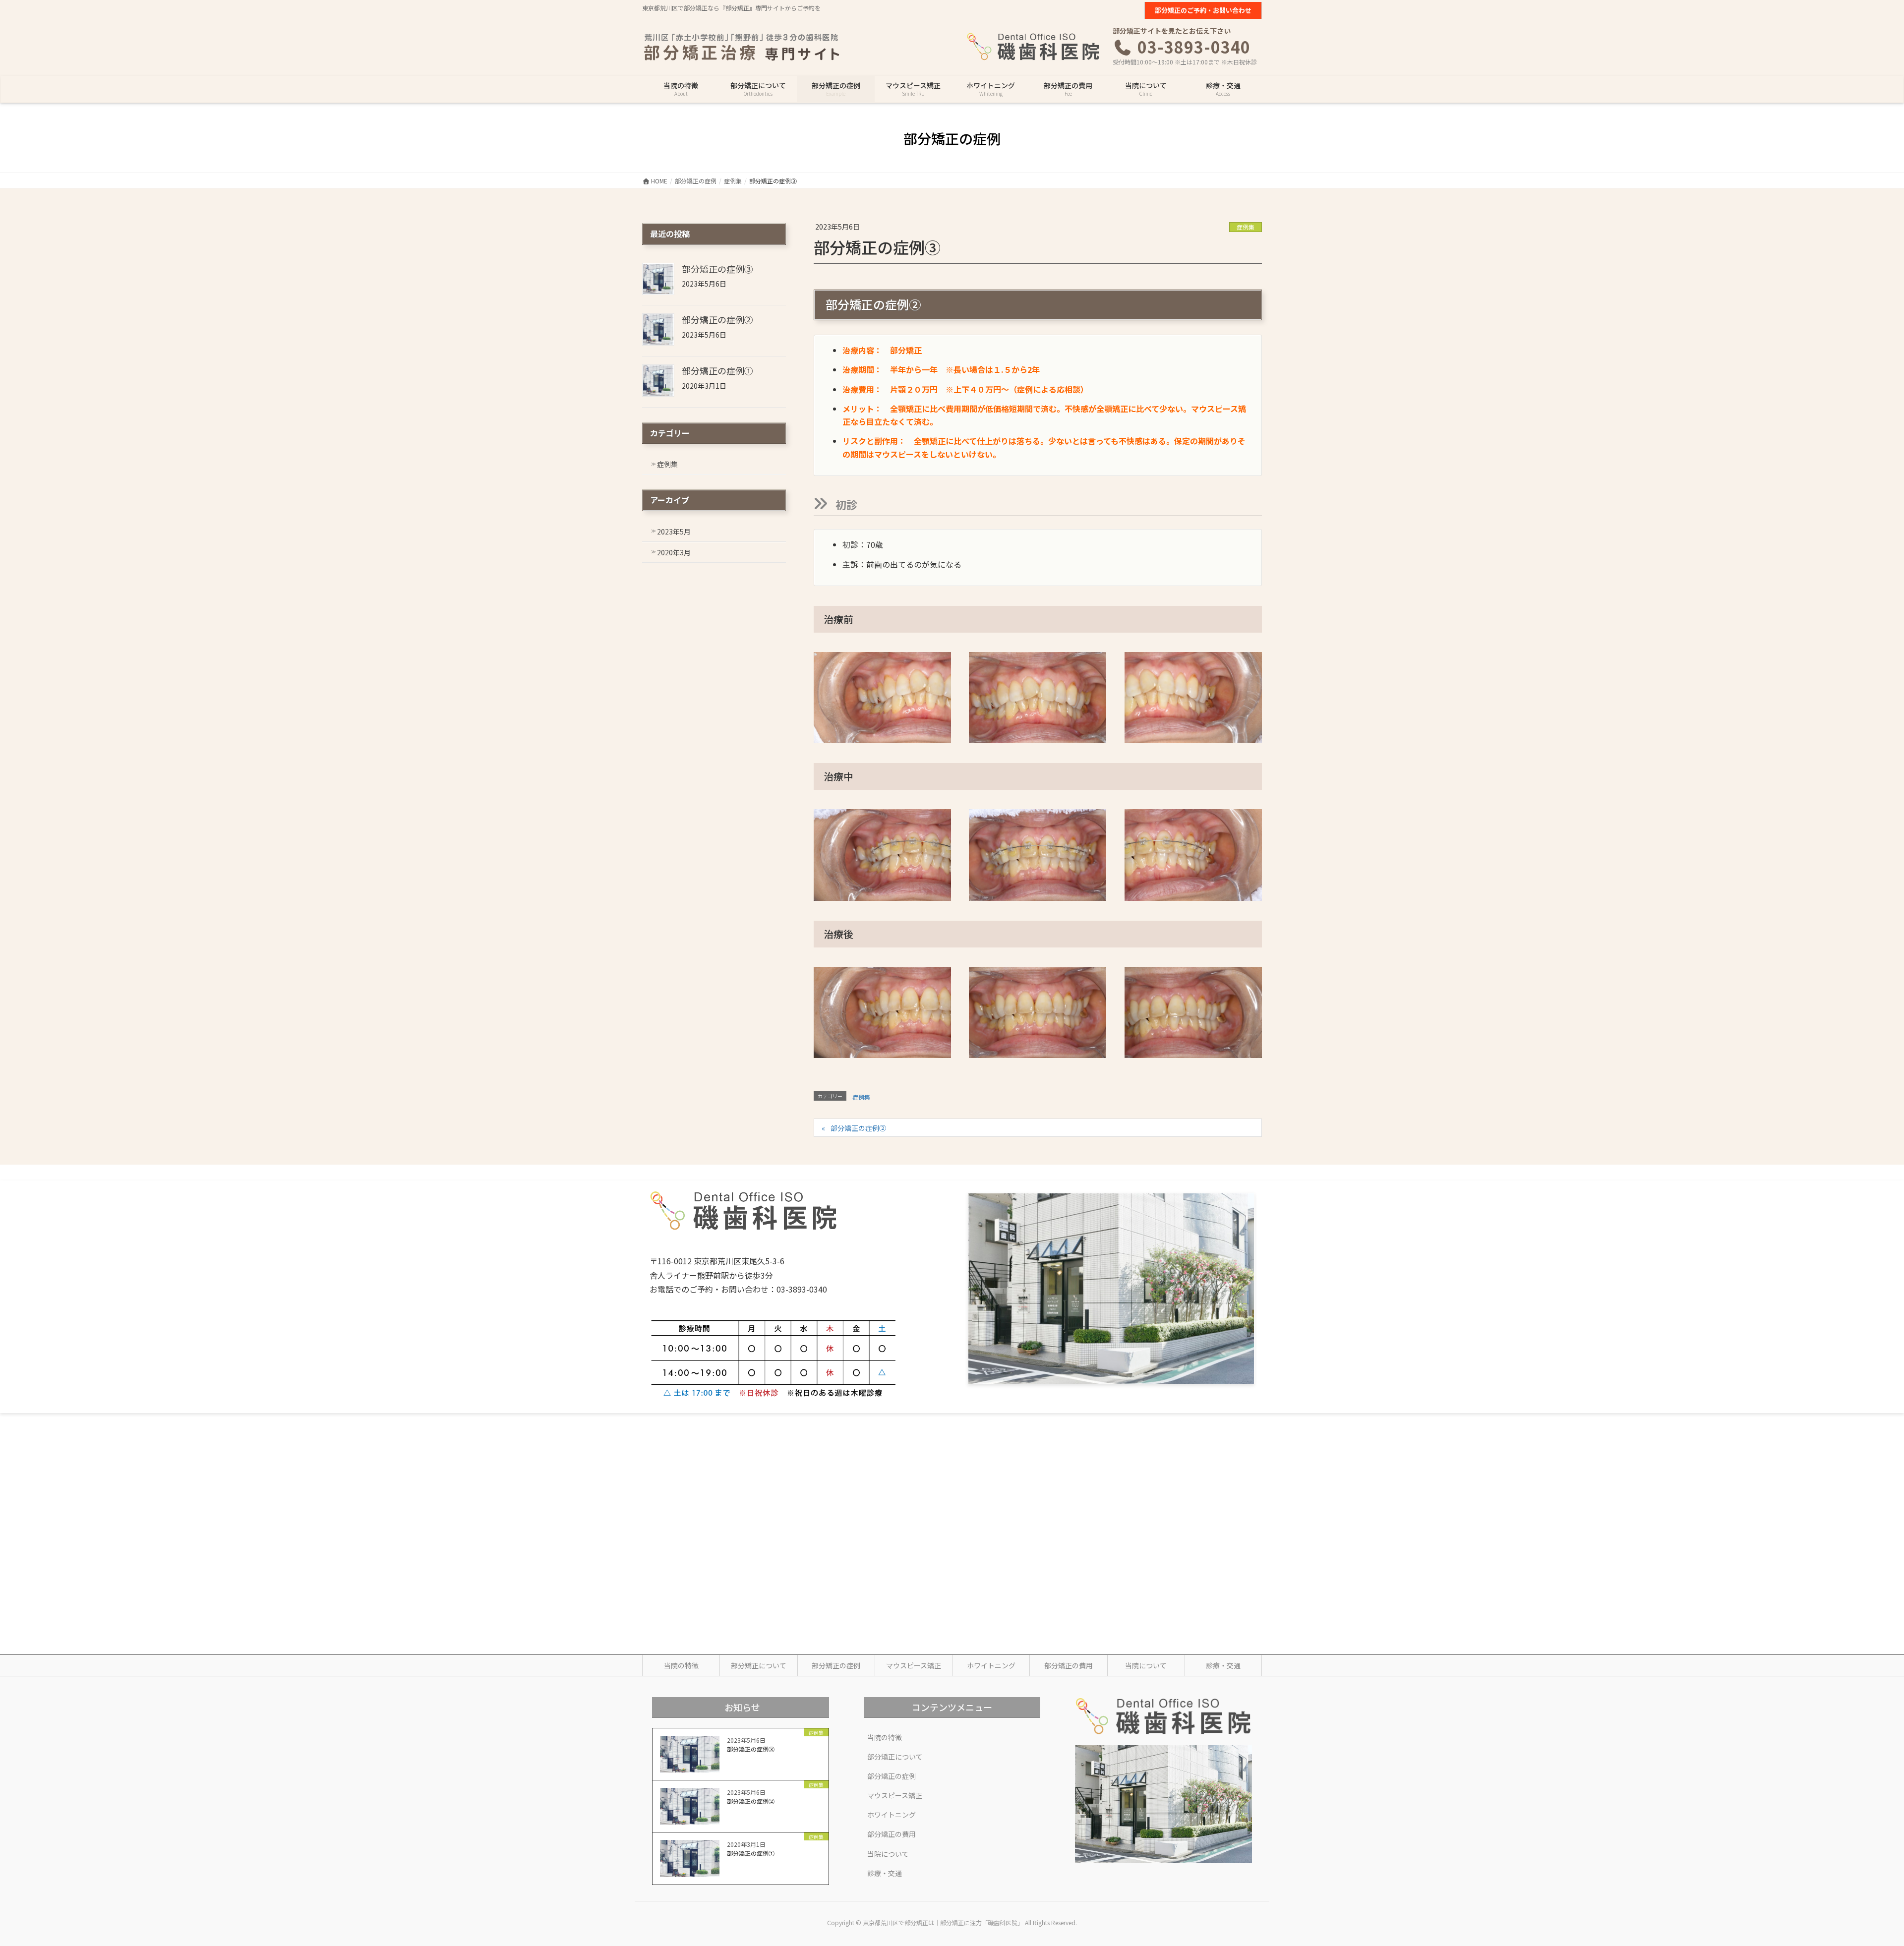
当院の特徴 (681, 1665)
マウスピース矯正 (914, 1665)
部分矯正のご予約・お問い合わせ (1203, 10)
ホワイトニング (991, 1665)
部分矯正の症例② (858, 1128)
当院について (1146, 1665)
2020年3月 (674, 552)
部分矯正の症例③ (717, 269)
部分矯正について (759, 1665)
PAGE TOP (1855, 1878)
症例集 (1246, 227)
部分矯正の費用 (1069, 1665)
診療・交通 (1223, 1665)
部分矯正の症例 (836, 1665)
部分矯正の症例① (717, 370)
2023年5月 (674, 531)
